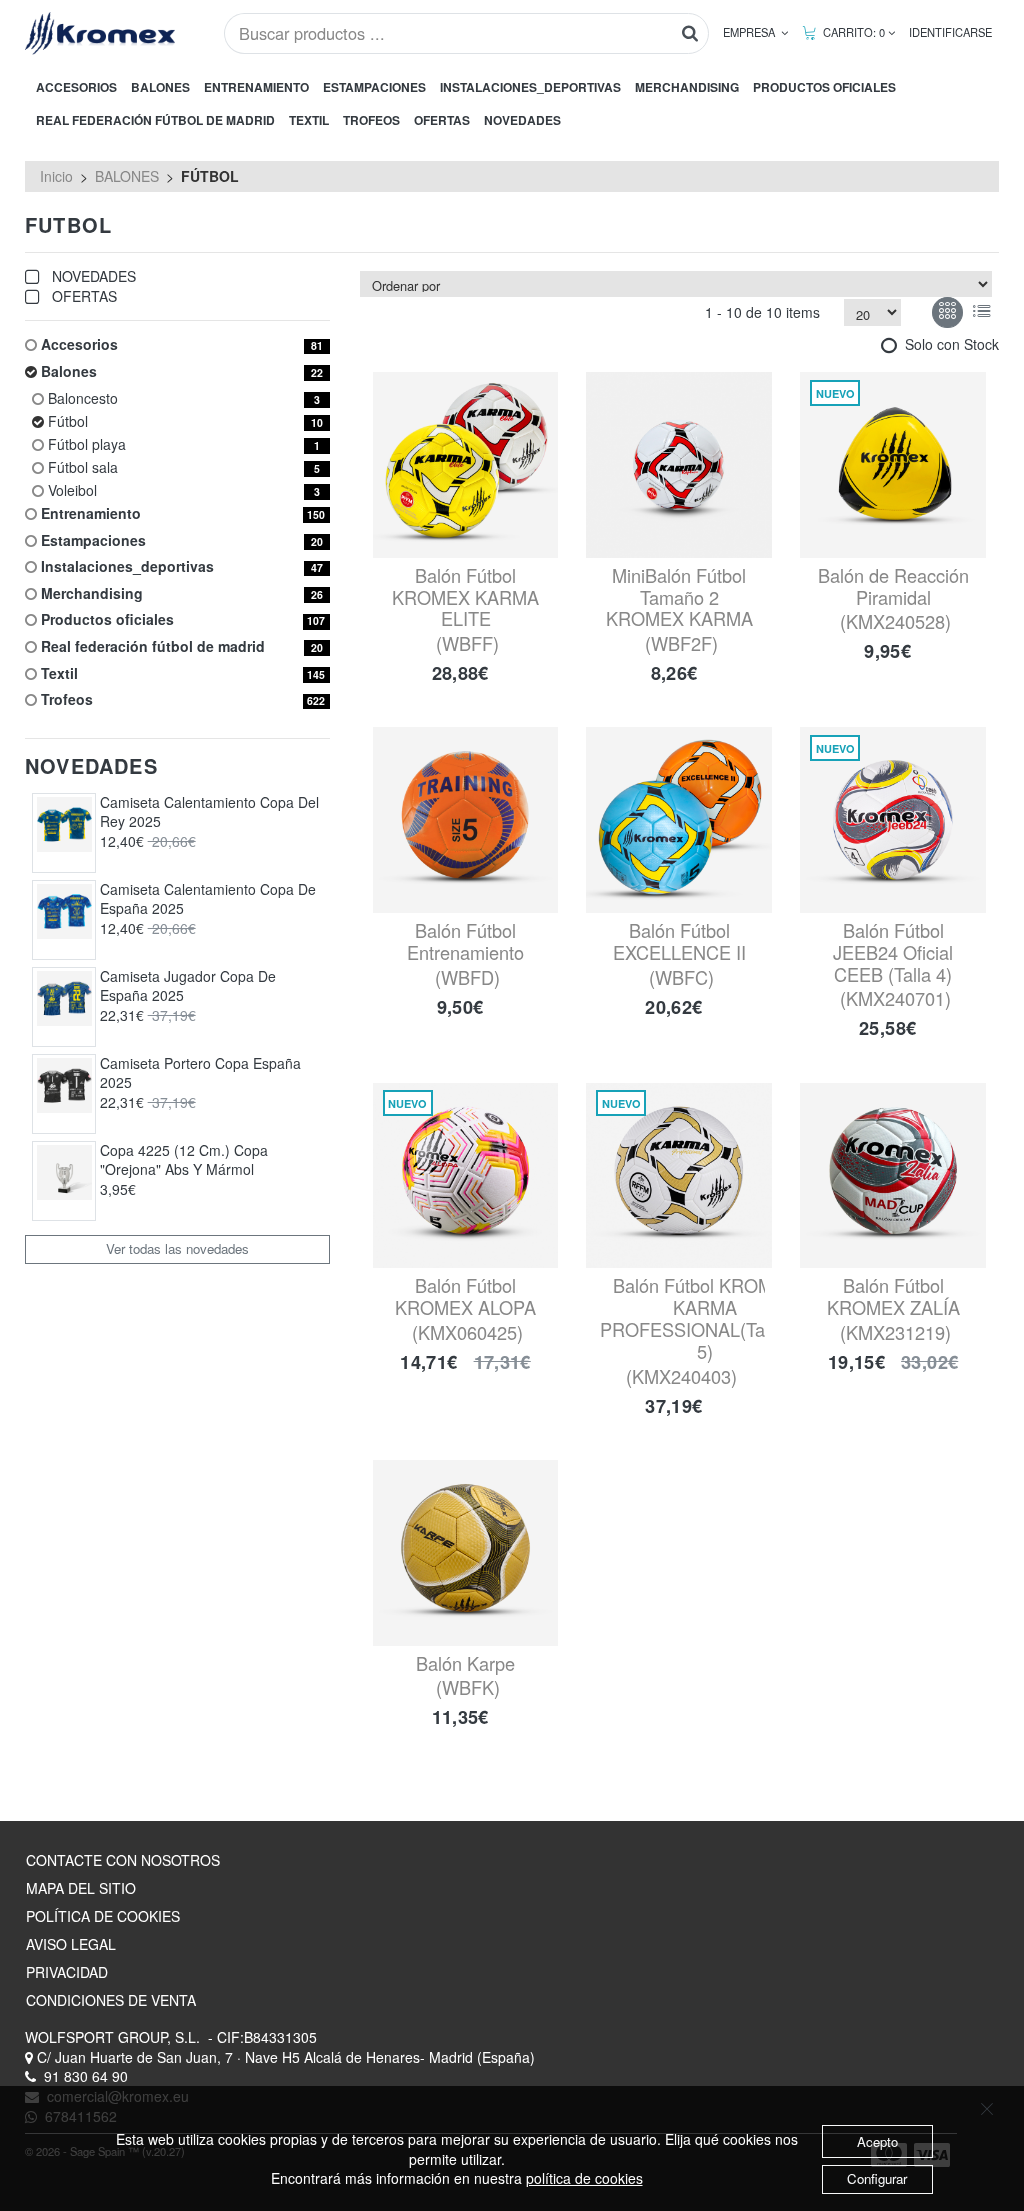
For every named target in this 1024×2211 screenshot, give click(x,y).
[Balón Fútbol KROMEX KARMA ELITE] (466, 465)
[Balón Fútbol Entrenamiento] (466, 820)
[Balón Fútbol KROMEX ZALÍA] (893, 1176)
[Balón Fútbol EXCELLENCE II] (679, 820)
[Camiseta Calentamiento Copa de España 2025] (64, 911)
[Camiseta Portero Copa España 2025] (64, 1085)
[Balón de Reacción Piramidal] (893, 465)
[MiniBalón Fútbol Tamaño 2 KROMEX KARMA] (679, 465)
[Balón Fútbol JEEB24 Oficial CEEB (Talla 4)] (893, 820)
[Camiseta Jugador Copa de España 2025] (64, 998)
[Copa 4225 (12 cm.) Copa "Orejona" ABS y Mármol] (64, 1172)
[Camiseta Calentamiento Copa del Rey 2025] (64, 824)
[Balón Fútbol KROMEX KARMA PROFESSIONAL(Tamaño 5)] (679, 1176)
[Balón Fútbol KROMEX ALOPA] (466, 1176)
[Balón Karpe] (466, 1553)
